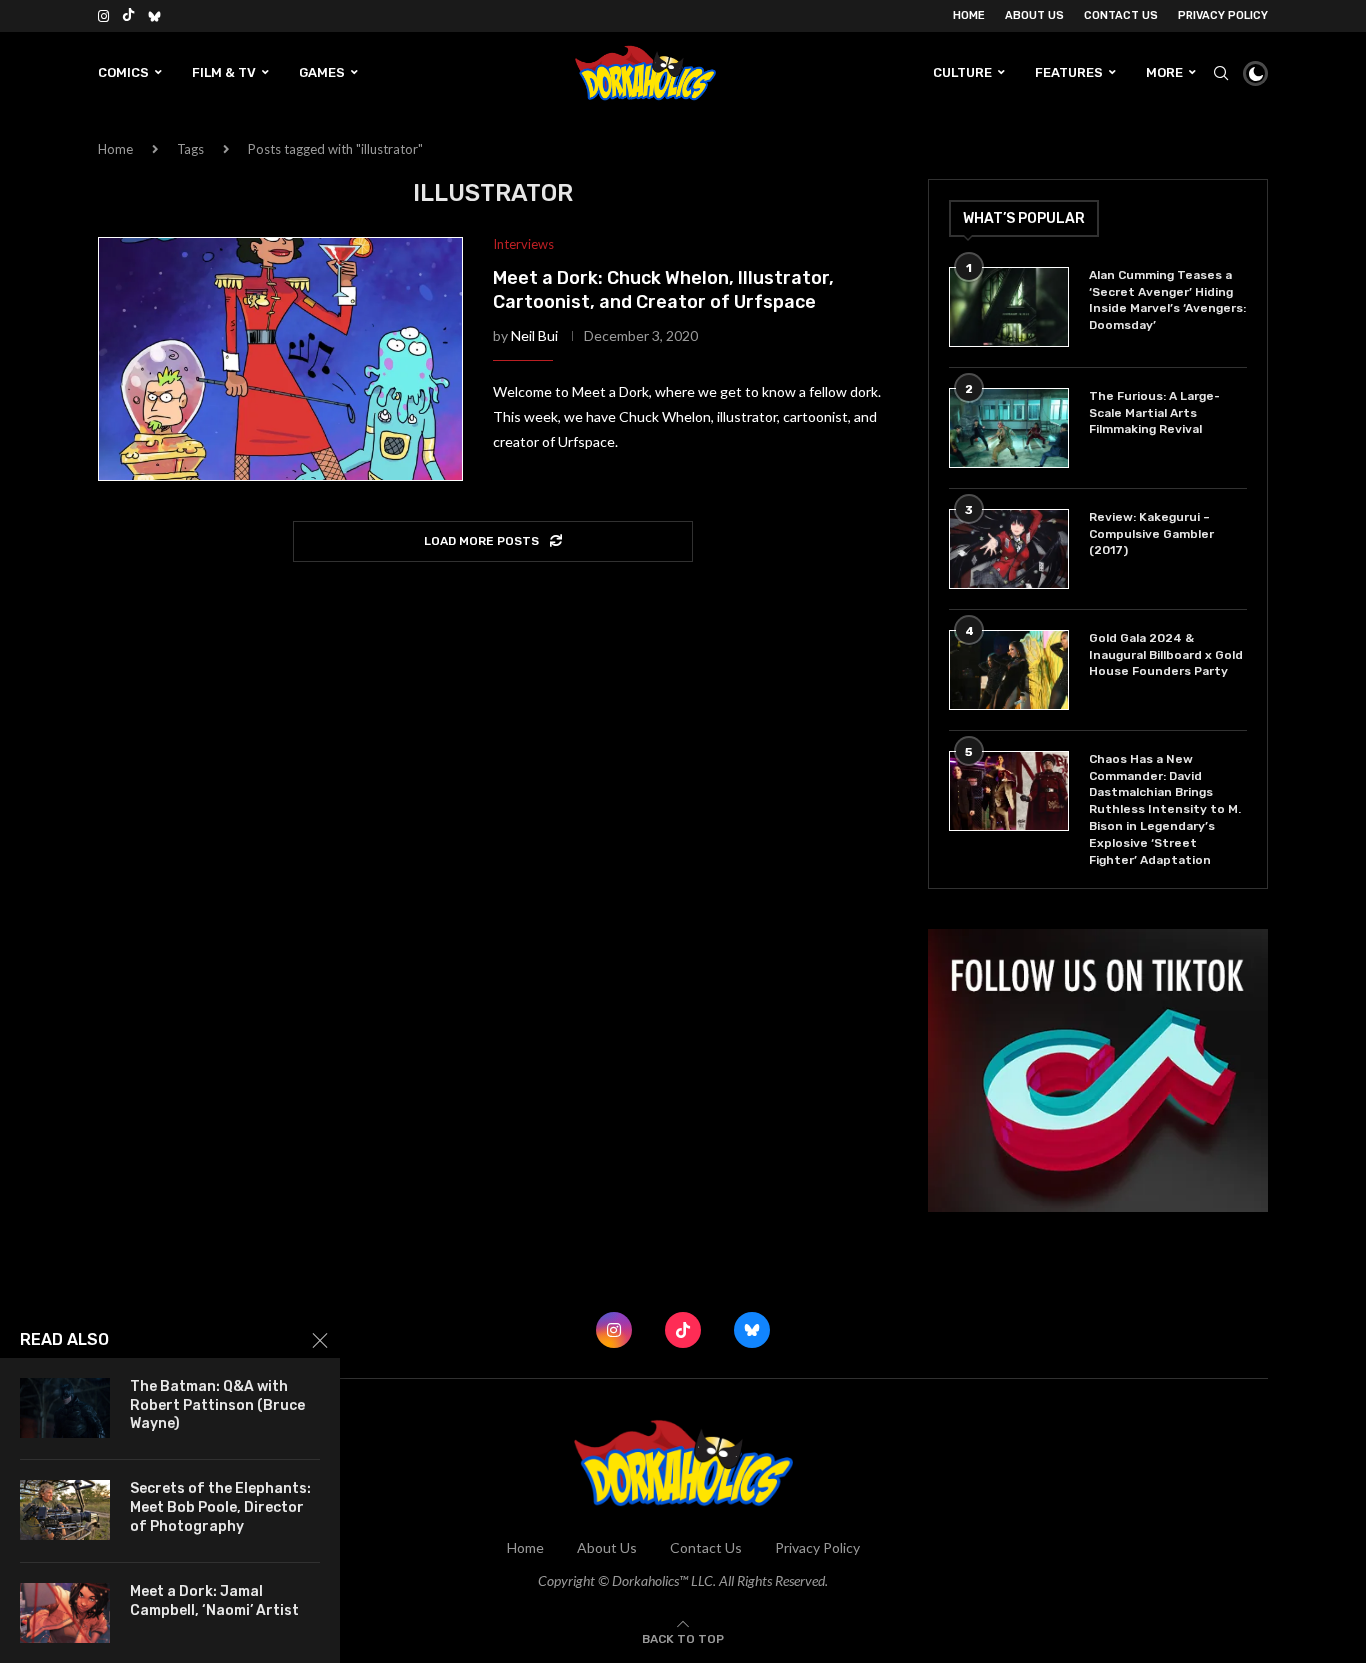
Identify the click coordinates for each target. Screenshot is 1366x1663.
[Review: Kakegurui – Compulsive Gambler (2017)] (1009, 549)
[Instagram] (103, 16)
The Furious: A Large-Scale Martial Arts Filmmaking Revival (1154, 413)
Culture (962, 72)
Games (322, 72)
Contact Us (1121, 15)
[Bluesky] (154, 16)
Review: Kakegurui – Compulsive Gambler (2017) (1151, 534)
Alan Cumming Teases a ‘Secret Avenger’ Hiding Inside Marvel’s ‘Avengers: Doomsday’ (1167, 300)
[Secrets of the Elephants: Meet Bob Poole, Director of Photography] (65, 1510)
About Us (1034, 15)
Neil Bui (534, 335)
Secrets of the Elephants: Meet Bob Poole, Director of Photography (220, 1507)
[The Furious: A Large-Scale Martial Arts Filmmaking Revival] (1009, 428)
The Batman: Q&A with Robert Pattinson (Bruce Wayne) (217, 1405)
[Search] (1221, 73)
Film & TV (224, 72)
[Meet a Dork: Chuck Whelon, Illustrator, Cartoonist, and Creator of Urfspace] (280, 359)
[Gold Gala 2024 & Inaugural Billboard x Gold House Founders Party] (1009, 670)
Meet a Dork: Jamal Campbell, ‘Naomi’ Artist (214, 1601)
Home (969, 15)
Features (1069, 72)
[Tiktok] (128, 16)
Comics (123, 72)
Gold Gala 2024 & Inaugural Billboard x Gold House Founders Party (1166, 655)
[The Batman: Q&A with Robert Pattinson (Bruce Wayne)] (65, 1408)
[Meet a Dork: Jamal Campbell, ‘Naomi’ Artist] (65, 1613)
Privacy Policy (1223, 15)
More (1164, 72)
